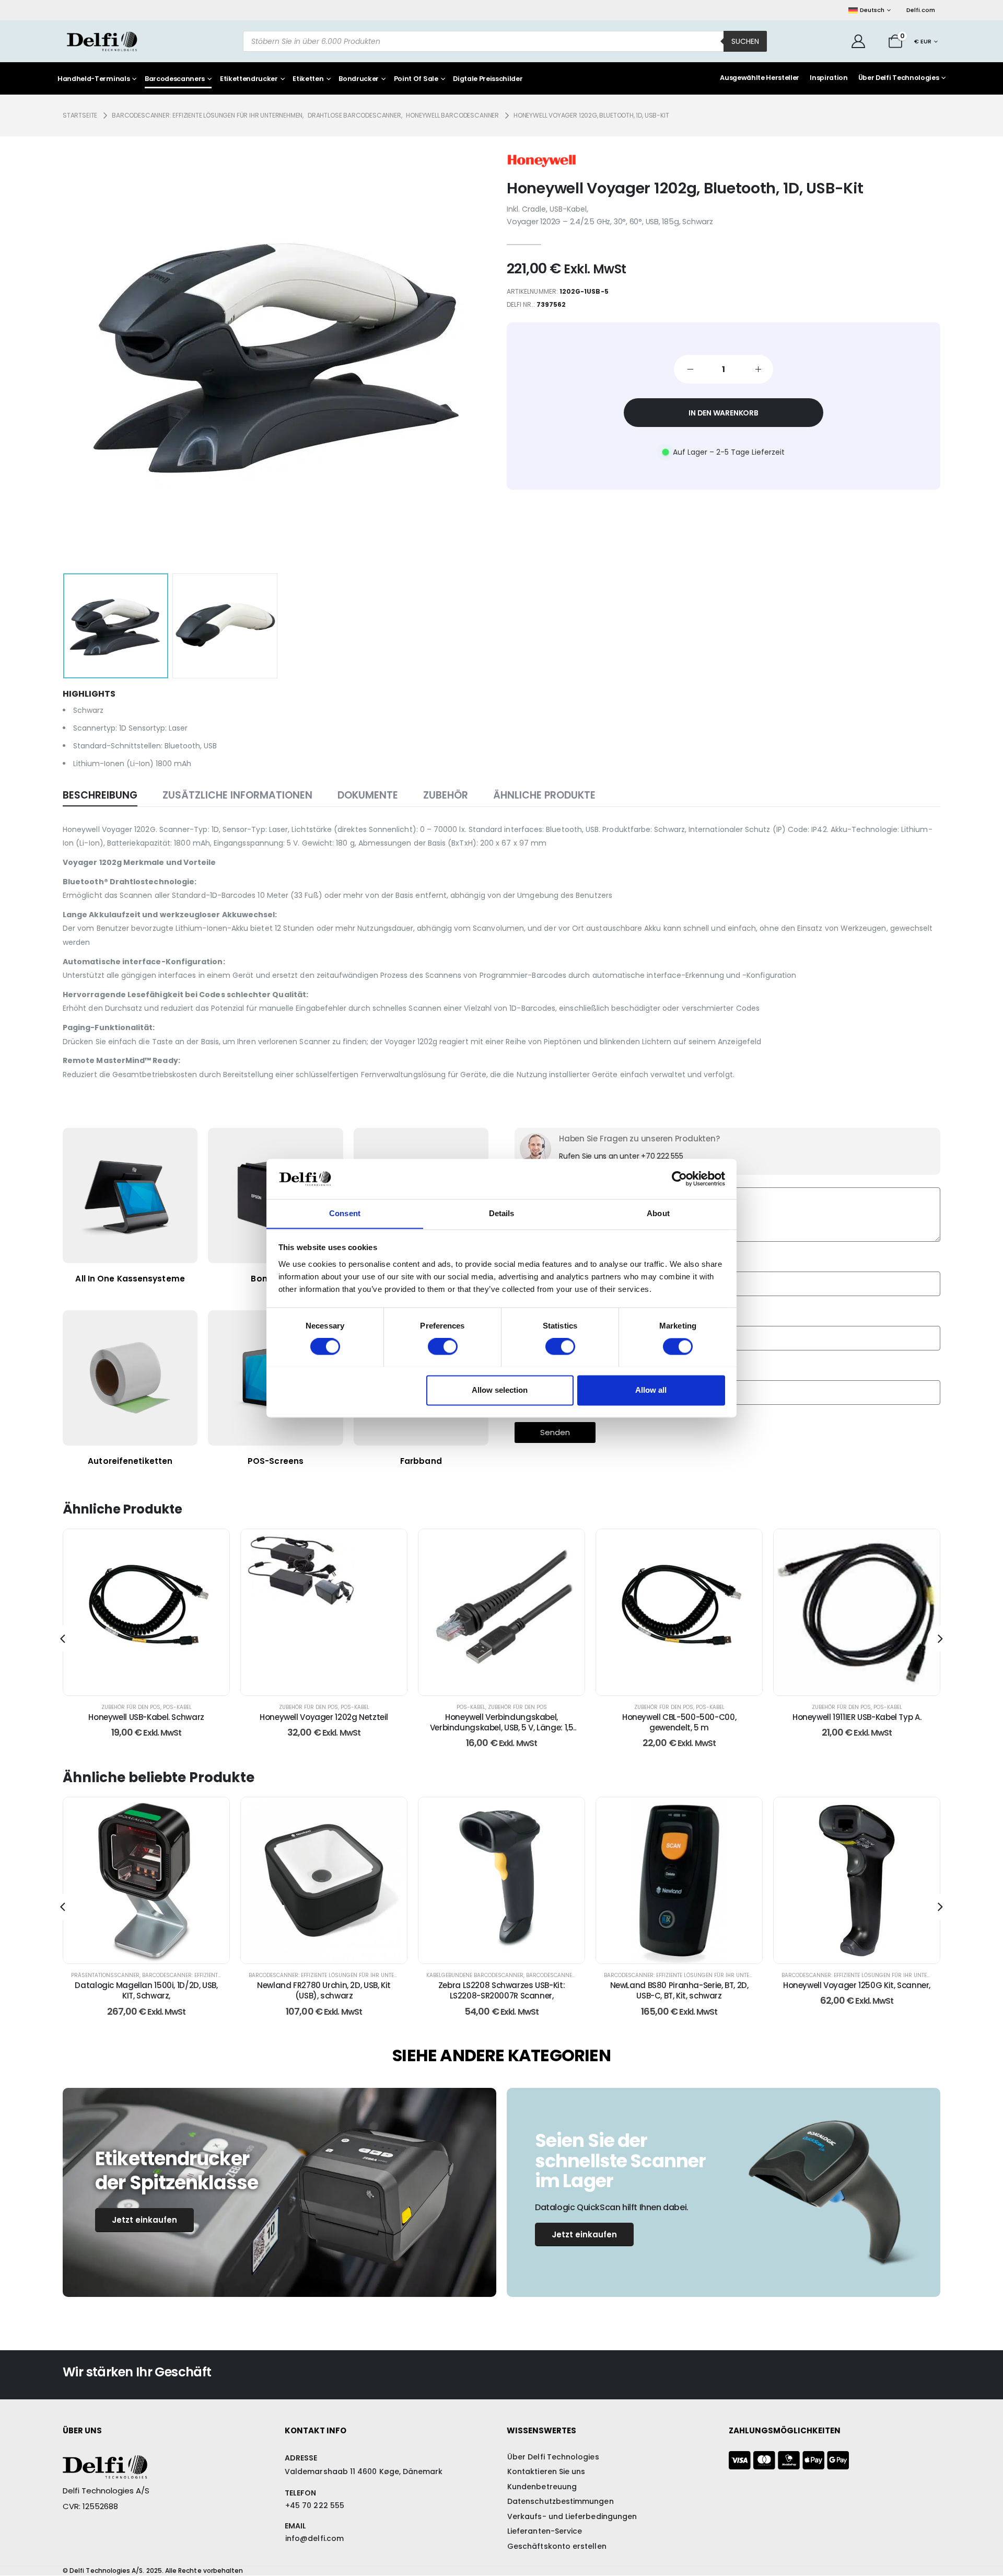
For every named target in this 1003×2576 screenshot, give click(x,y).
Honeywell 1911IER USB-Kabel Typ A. (679, 1717)
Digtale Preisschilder (488, 79)
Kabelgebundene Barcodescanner (297, 1975)
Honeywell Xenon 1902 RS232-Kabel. (857, 1717)
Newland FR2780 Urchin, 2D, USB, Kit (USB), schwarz (146, 1990)
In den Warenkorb (724, 413)
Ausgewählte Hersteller (760, 78)
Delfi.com (921, 10)
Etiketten (308, 79)
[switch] (443, 1346)
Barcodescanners (175, 79)
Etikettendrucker (249, 79)
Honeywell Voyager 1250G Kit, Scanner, (679, 1985)
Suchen (745, 41)
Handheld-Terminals (94, 79)
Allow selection (500, 1390)
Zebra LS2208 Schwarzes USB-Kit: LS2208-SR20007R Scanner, (324, 1990)
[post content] (146, 1612)
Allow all (651, 1390)
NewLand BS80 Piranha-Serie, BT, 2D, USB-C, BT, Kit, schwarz (502, 1990)
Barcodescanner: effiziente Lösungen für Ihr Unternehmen (156, 1975)
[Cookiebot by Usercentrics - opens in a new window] (679, 1179)
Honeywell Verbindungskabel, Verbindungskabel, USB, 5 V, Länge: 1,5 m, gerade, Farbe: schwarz (324, 1728)
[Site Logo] (102, 41)
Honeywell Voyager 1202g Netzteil (146, 1717)
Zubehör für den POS (131, 1707)
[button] (79, 353)
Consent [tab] (345, 1213)
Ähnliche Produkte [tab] (544, 795)
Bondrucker (359, 79)
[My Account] (859, 41)
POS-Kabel (177, 1707)
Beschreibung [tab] (100, 795)
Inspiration (829, 78)
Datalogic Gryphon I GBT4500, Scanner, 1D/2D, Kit (857, 1990)
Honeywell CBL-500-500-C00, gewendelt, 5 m (501, 1722)
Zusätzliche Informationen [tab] (237, 795)
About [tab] (658, 1213)
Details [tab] (502, 1213)
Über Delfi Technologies (899, 78)
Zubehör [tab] (446, 795)
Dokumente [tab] (368, 795)
